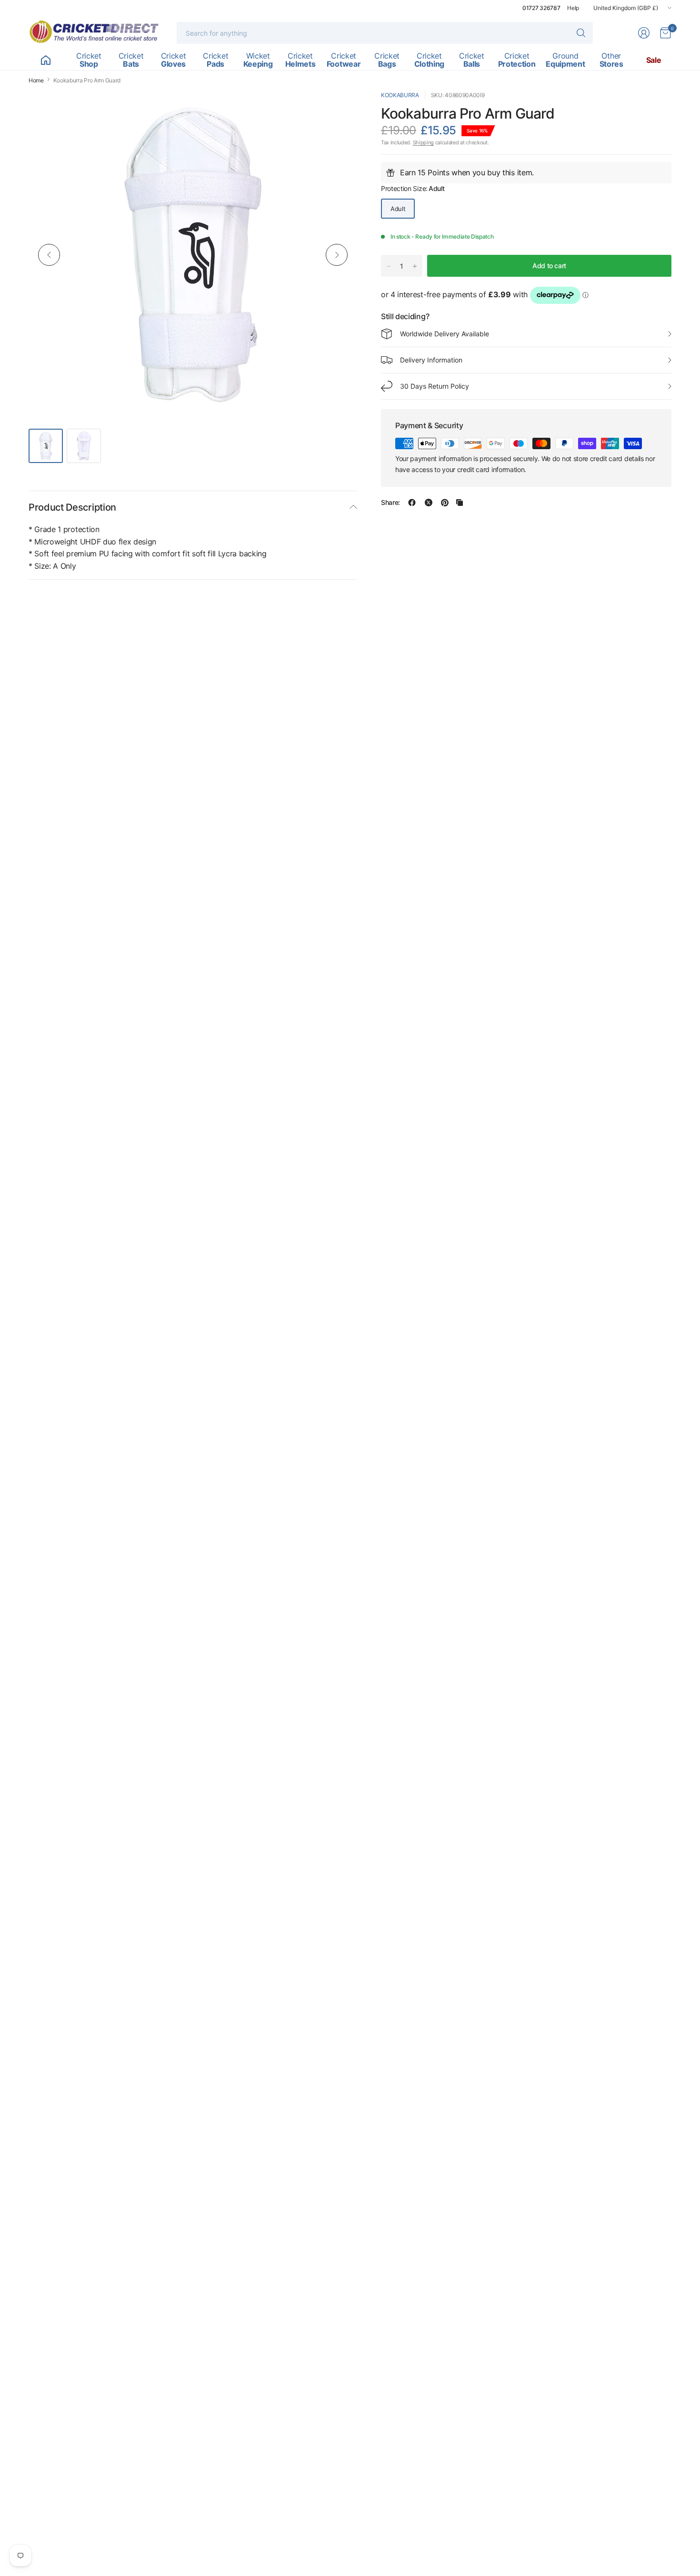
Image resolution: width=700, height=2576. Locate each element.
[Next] (337, 255)
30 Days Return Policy (435, 386)
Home (36, 80)
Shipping (423, 143)
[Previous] (49, 255)
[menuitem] (45, 60)
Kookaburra (400, 95)
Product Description (72, 507)
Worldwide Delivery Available (445, 334)
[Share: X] (429, 503)
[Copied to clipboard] (460, 503)
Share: (390, 503)
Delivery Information (431, 360)
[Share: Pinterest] (445, 503)
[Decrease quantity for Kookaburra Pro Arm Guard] (389, 266)
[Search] (581, 33)
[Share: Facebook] (412, 503)
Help (573, 8)
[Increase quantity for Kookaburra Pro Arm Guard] (415, 266)
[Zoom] (339, 109)
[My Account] (644, 33)
